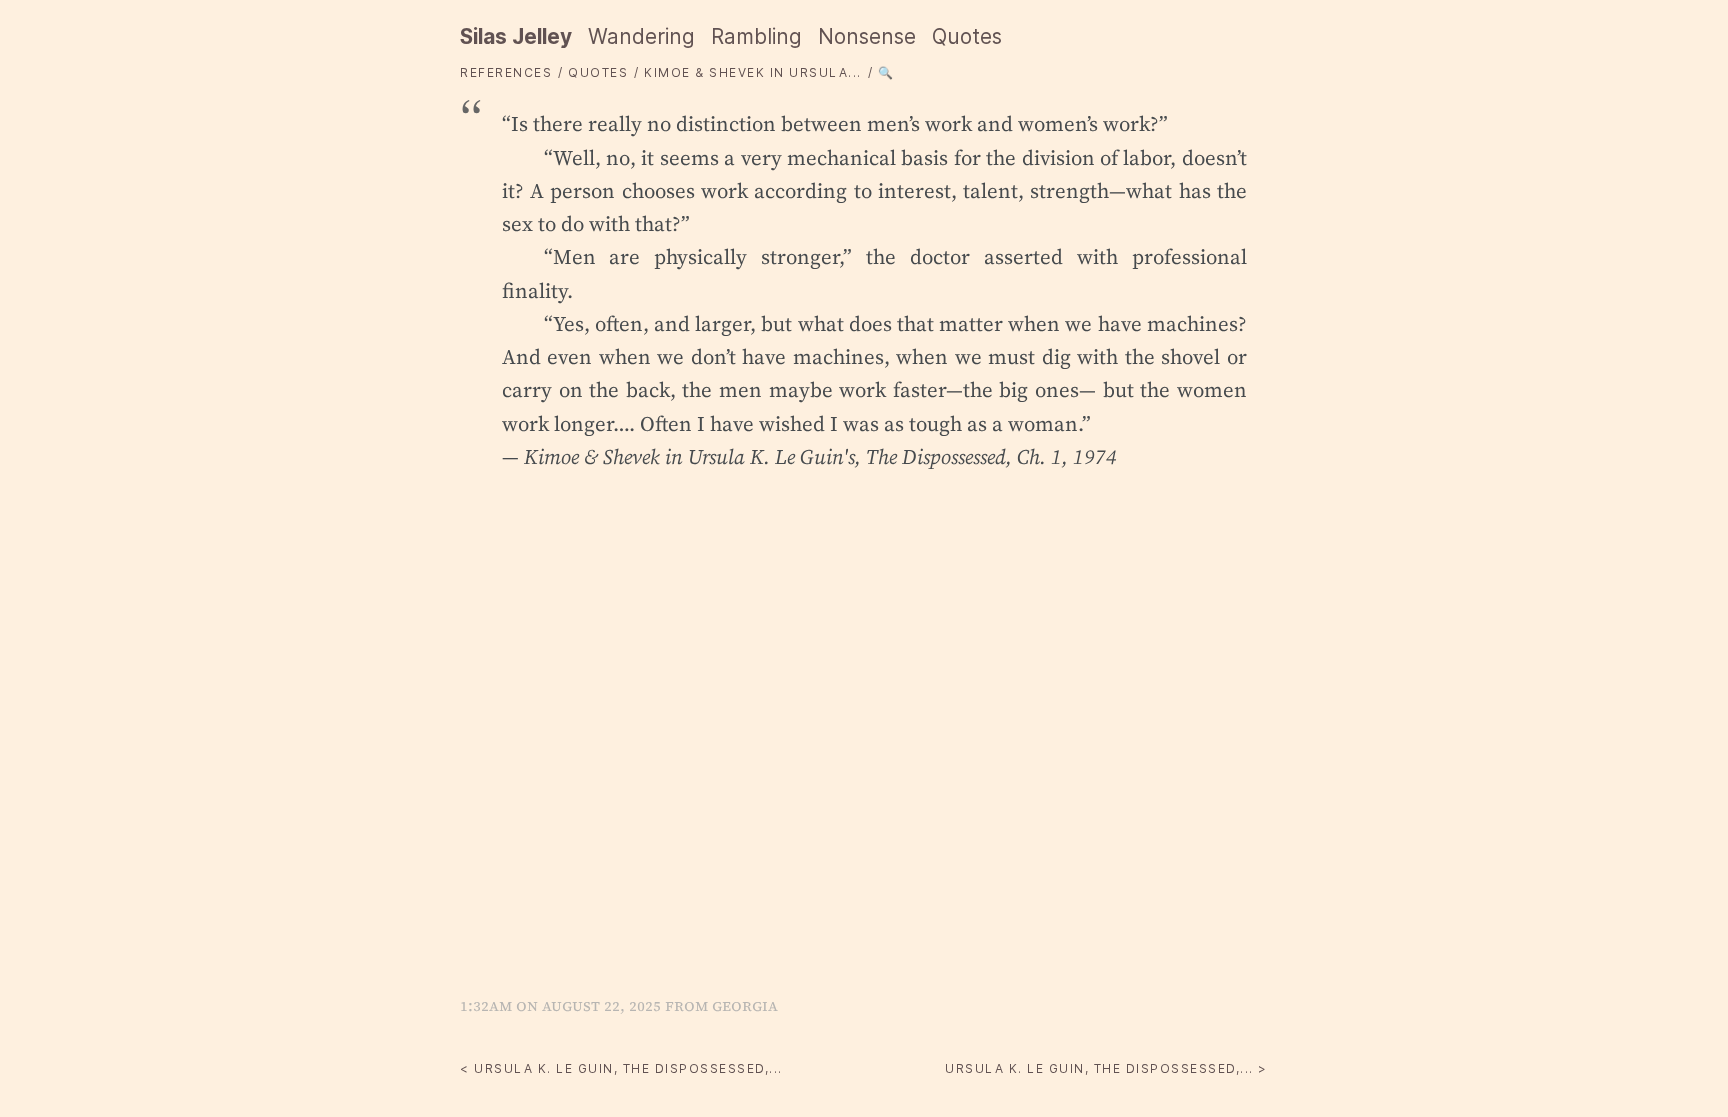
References (506, 72)
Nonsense (867, 36)
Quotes (967, 36)
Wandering (641, 36)
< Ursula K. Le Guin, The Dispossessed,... (621, 1068)
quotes (598, 72)
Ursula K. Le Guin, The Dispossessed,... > (1106, 1068)
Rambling (756, 36)
